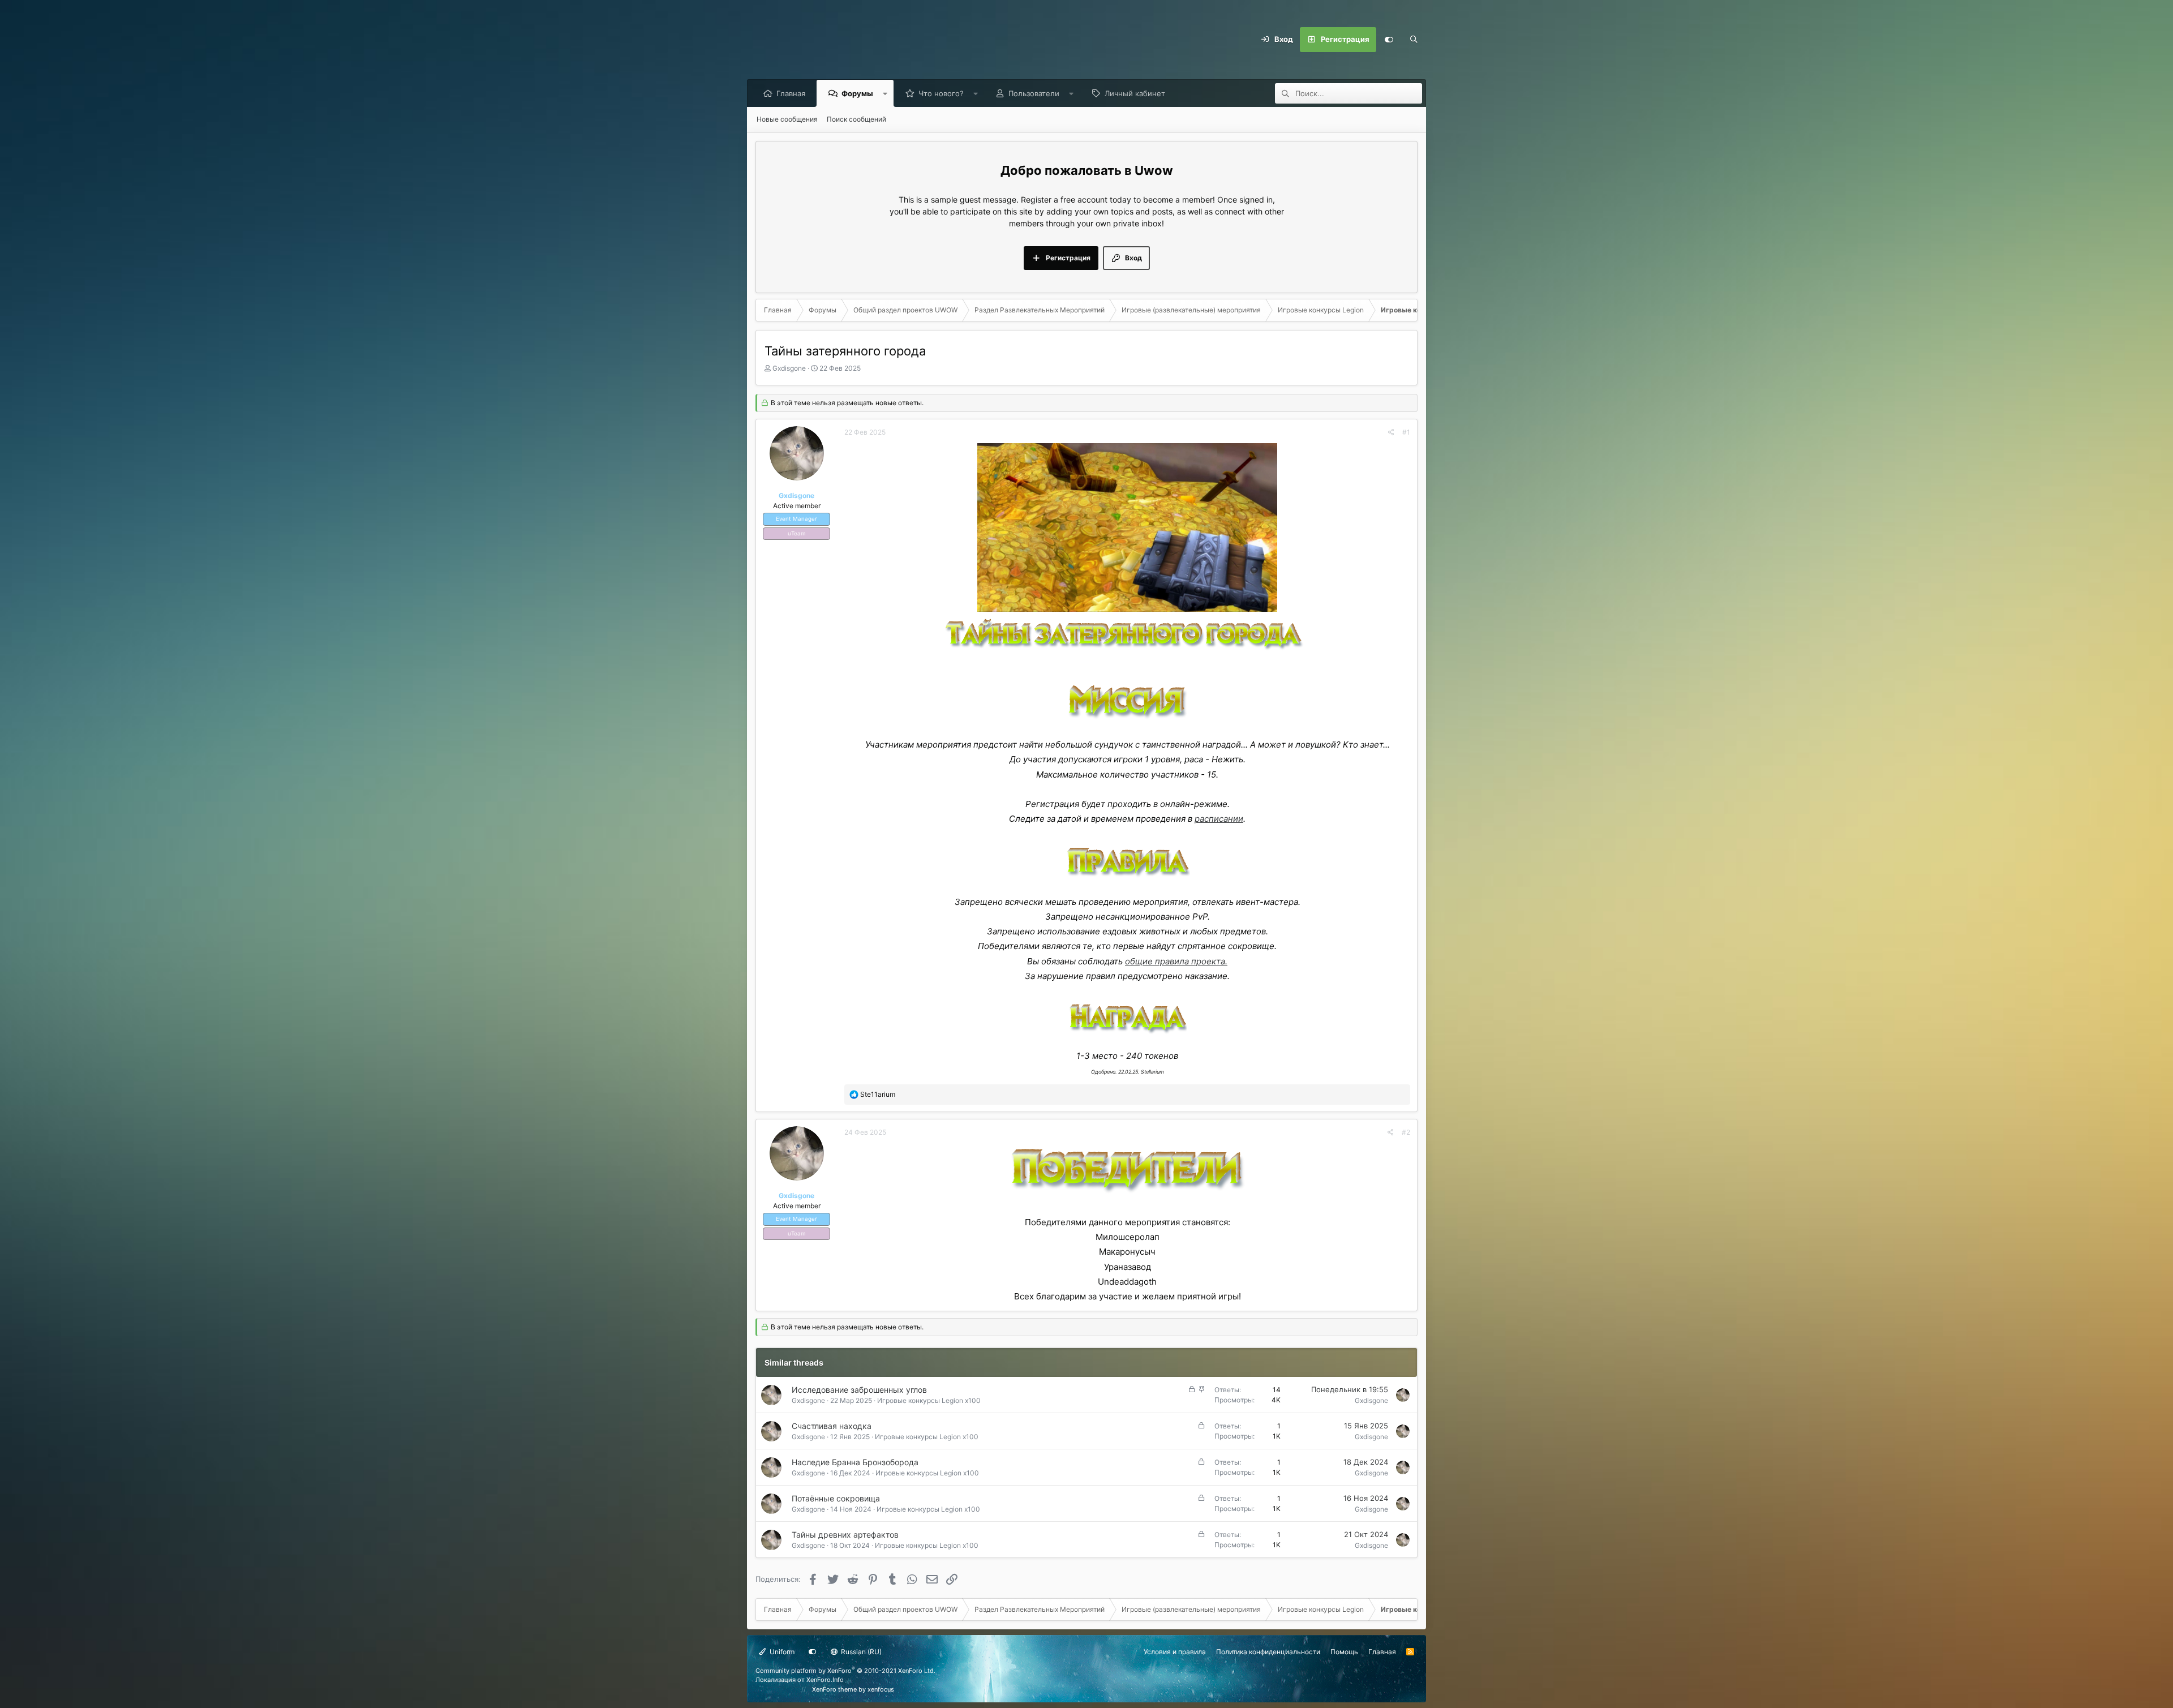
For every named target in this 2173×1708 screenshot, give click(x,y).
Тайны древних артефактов (845, 1535)
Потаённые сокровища (836, 1498)
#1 (1406, 432)
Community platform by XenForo (845, 1671)
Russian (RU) (860, 1652)
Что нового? (941, 93)
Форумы (857, 93)
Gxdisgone (789, 368)
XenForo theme (834, 1689)
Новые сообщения (787, 119)
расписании (1219, 819)
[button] (885, 93)
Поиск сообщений (856, 119)
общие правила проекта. (1176, 961)
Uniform (781, 1652)
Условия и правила (1175, 1652)
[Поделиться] (1391, 432)
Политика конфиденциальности (1268, 1652)
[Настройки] (1389, 40)
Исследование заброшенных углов (859, 1390)
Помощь (1344, 1652)
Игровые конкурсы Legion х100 (929, 1400)
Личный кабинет (1135, 93)
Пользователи (1034, 93)
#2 (1406, 1132)
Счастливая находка (832, 1426)
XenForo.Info (825, 1680)
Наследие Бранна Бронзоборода (855, 1462)
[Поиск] (1414, 40)
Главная (791, 93)
